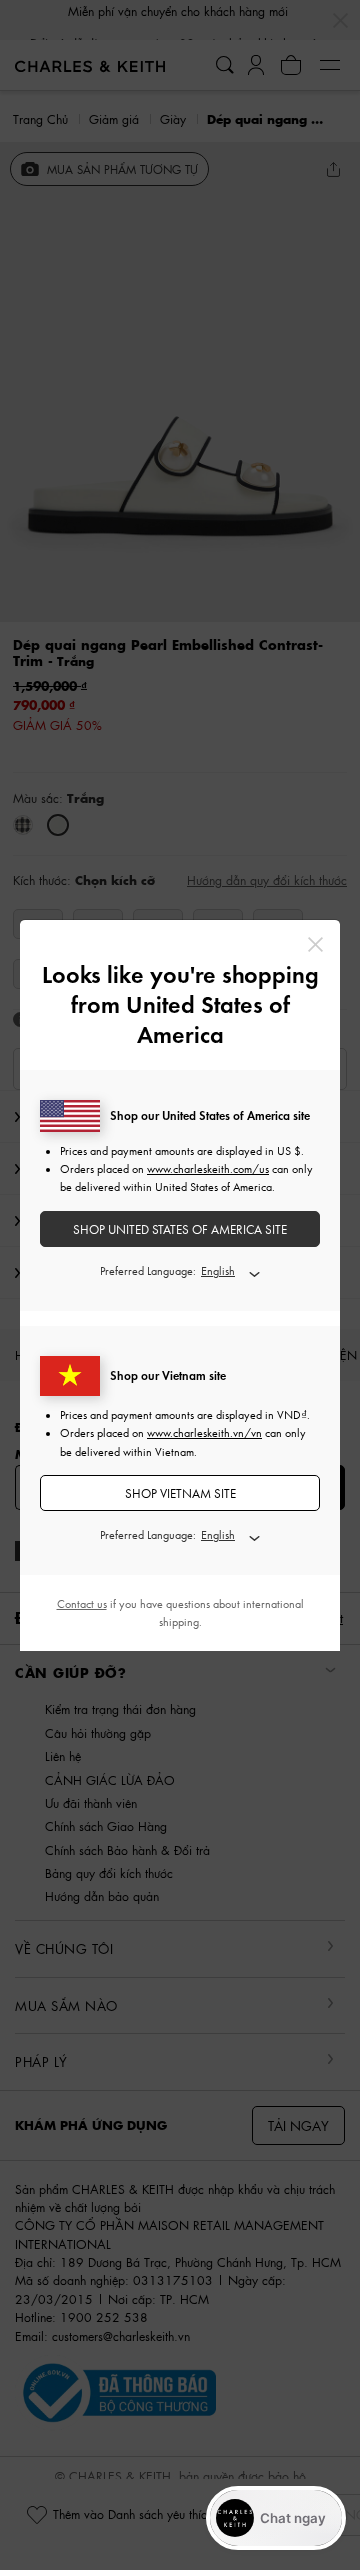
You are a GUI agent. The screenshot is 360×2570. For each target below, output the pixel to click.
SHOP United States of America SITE (180, 1229)
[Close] (315, 944)
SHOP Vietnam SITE (180, 1493)
